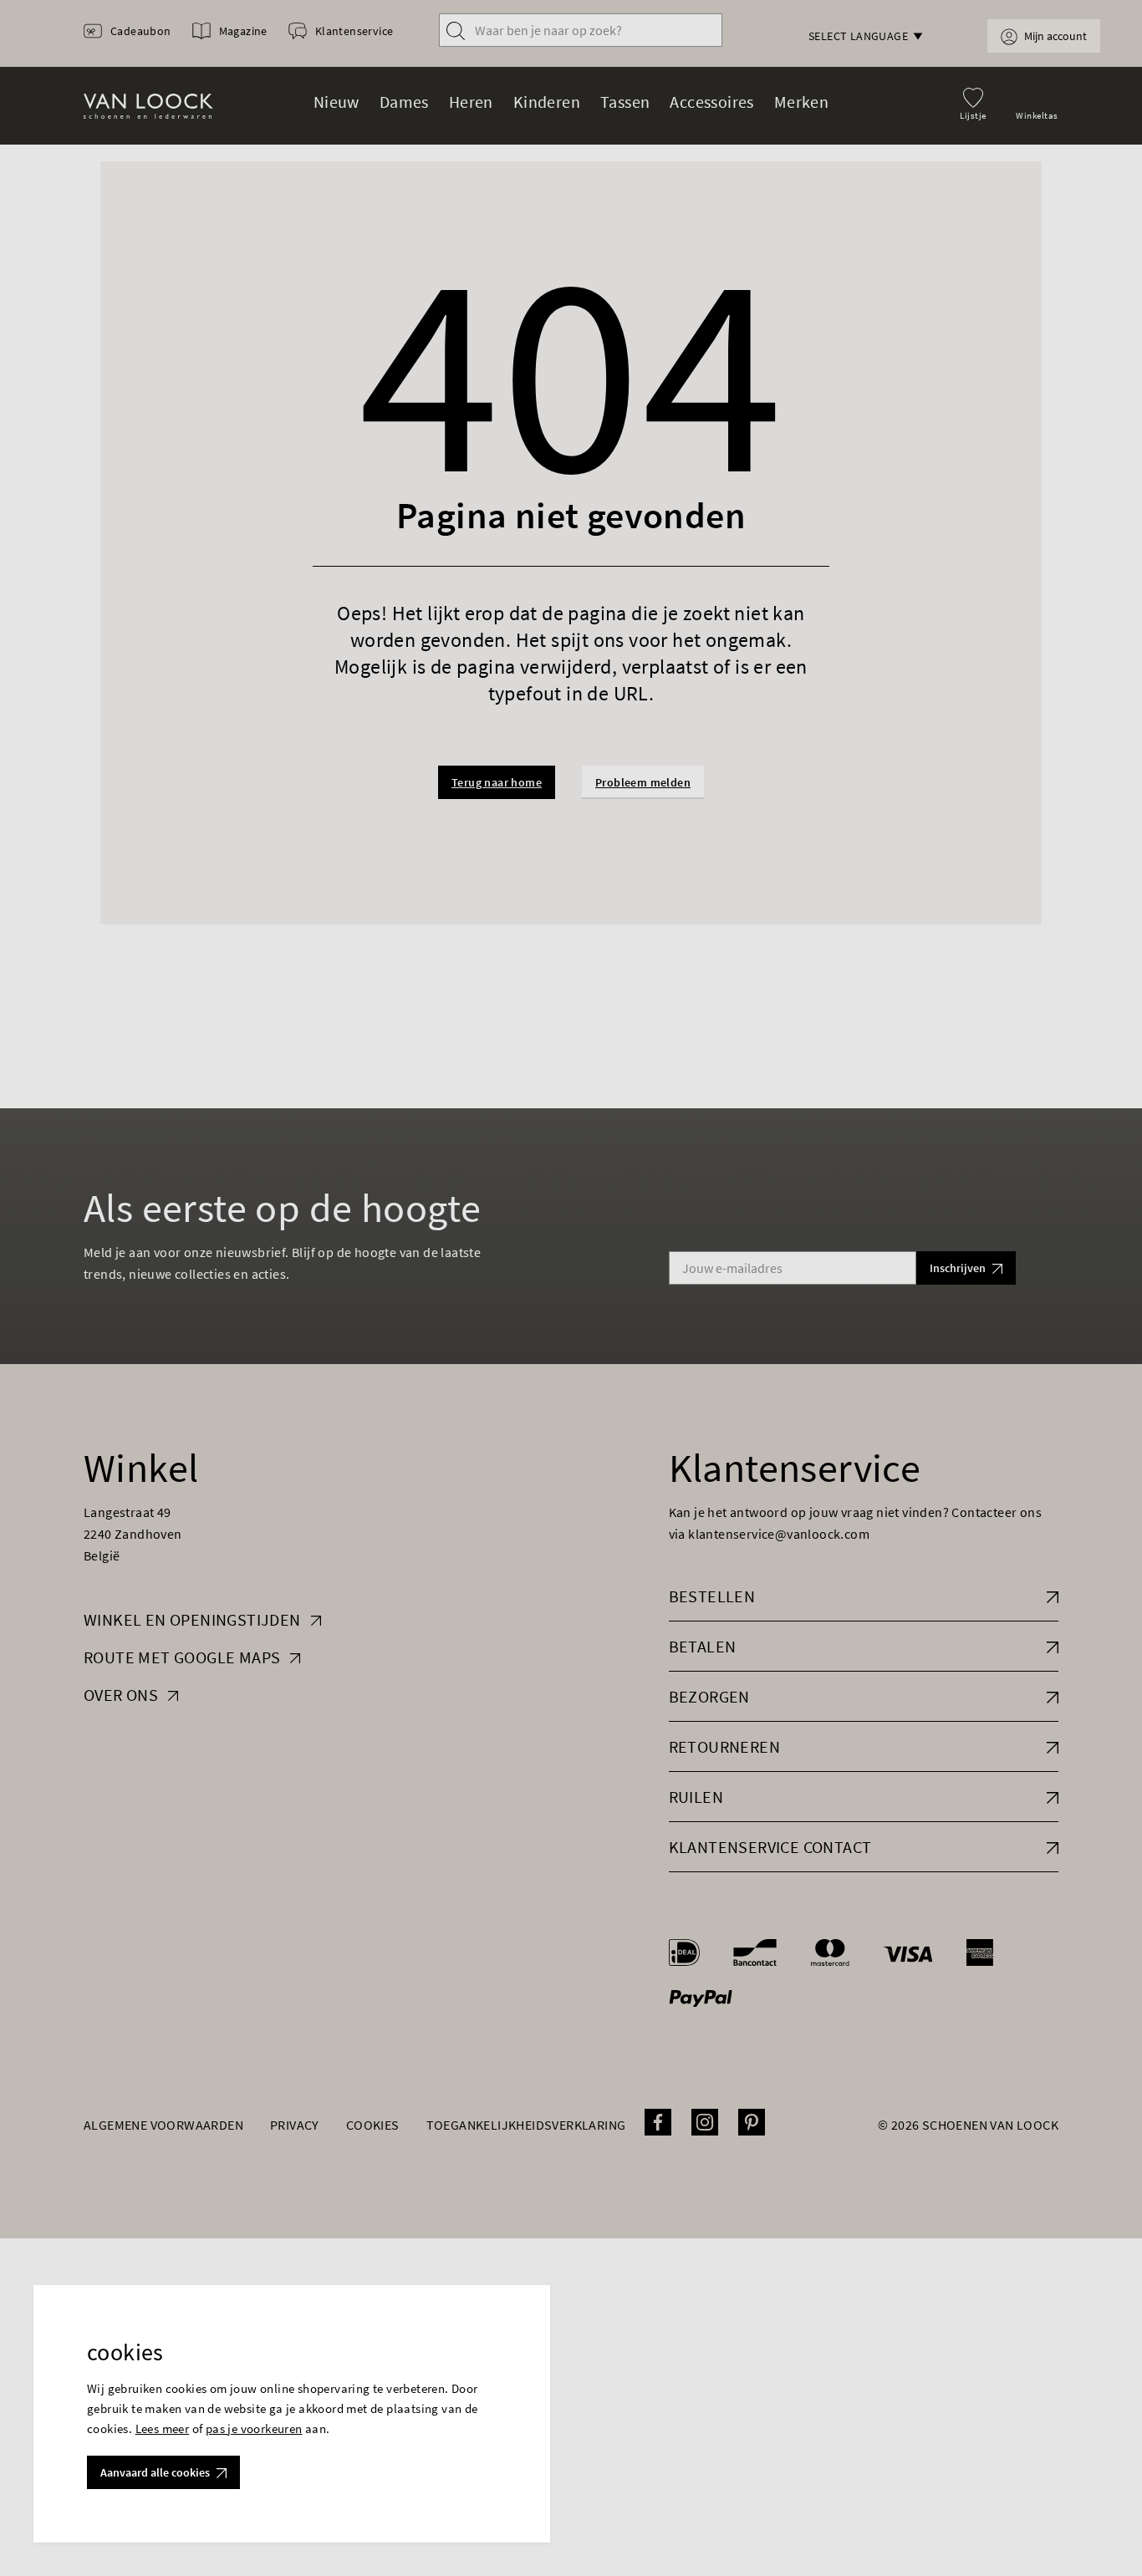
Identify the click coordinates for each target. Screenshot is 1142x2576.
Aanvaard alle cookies (155, 2472)
